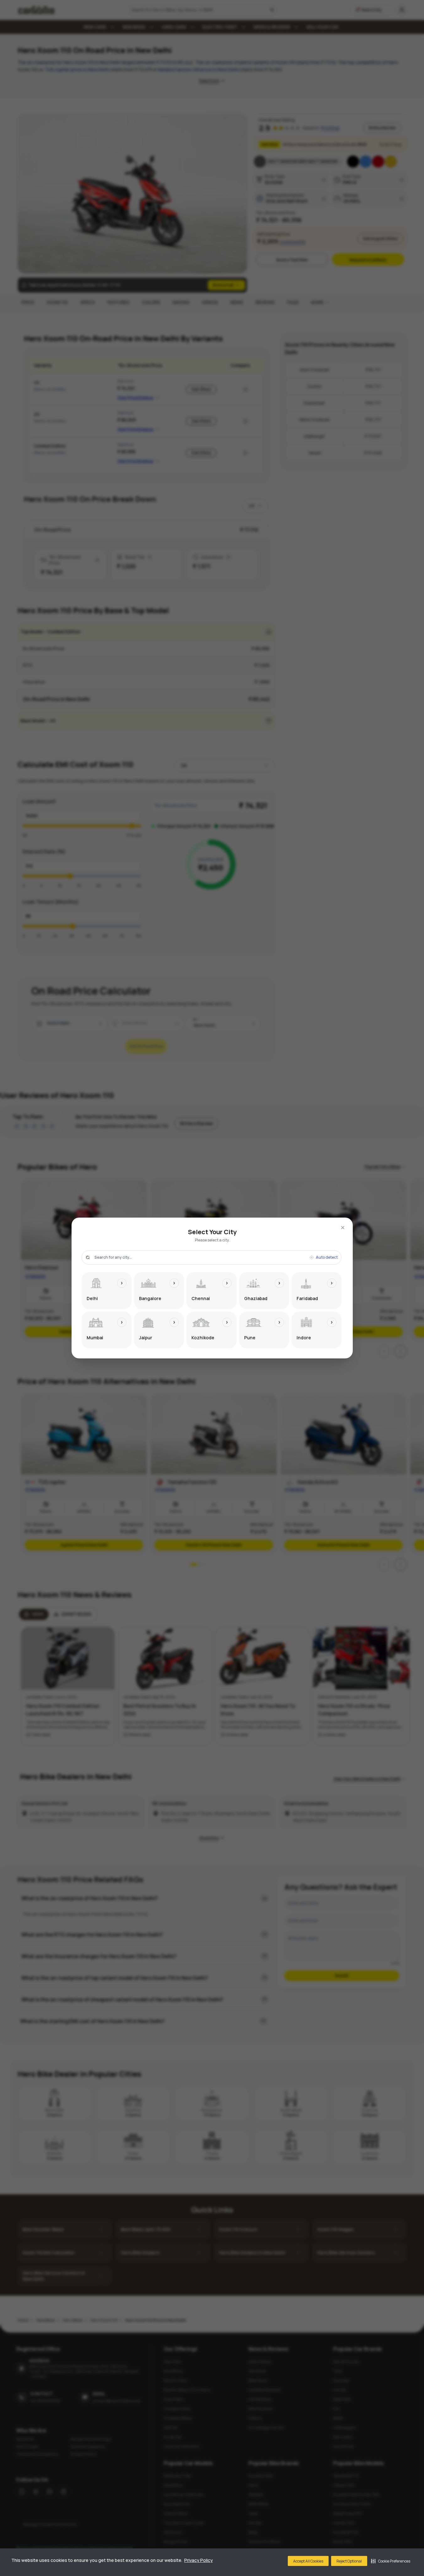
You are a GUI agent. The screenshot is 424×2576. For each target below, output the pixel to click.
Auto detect (327, 1257)
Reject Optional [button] (349, 2561)
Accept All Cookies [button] (308, 2561)
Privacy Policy (199, 2560)
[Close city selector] (343, 1228)
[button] (391, 2561)
